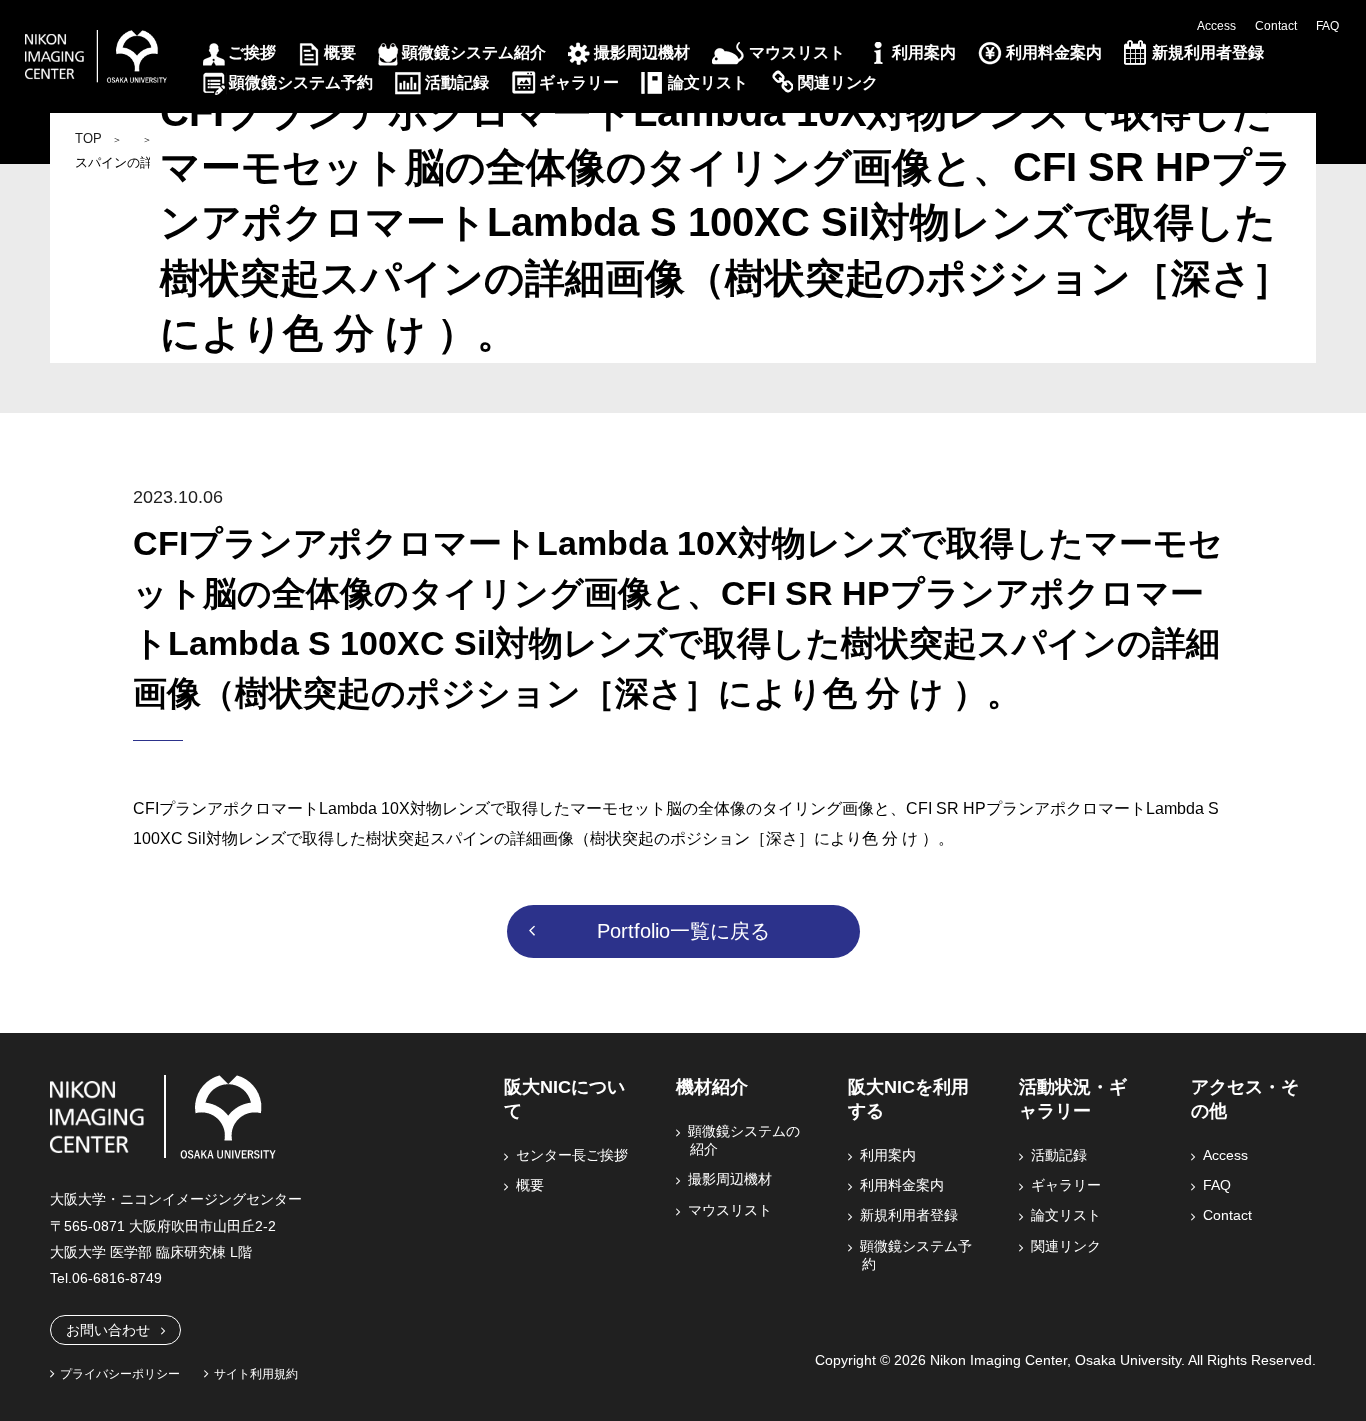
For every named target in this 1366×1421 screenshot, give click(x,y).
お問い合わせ (108, 1330)
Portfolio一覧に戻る (683, 931)
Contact (1276, 26)
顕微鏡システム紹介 (474, 52)
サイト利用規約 (256, 1374)
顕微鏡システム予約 (301, 82)
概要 (340, 52)
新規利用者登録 (1208, 52)
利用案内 (924, 52)
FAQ (1327, 26)
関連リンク (838, 82)
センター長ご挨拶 (573, 1155)
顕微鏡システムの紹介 (745, 1140)
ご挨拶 (252, 52)
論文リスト (708, 82)
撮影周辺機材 (642, 52)
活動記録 (457, 82)
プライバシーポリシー (120, 1374)
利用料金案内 (1054, 52)
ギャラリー (579, 82)
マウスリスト (797, 52)
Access (1216, 26)
